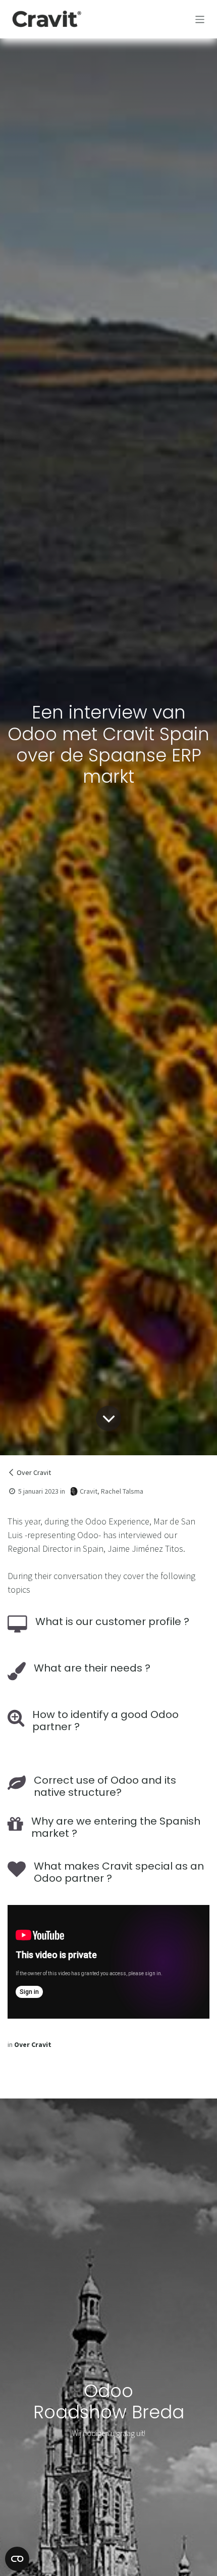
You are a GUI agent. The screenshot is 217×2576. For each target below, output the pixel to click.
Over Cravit (34, 1472)
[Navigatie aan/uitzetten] (200, 19)
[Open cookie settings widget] (17, 2559)
